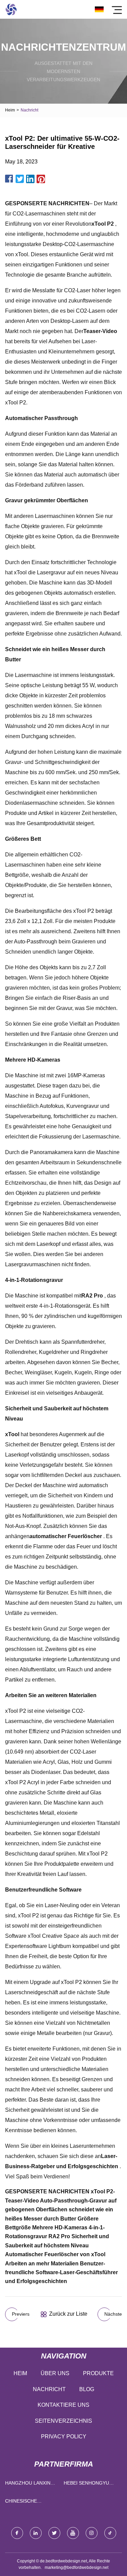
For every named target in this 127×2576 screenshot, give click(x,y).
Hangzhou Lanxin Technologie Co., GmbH (28, 2484)
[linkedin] (36, 2533)
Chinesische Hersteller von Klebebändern (26, 2502)
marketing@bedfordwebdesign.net (77, 2568)
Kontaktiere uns (63, 2405)
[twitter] (54, 2533)
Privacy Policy (64, 2436)
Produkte (98, 2373)
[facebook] (17, 2533)
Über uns (55, 2373)
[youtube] (73, 2533)
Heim (10, 110)
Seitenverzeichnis (63, 2421)
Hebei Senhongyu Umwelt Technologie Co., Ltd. (87, 2484)
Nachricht (49, 2389)
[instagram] (92, 2533)
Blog (87, 2389)
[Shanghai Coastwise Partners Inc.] (11, 9)
